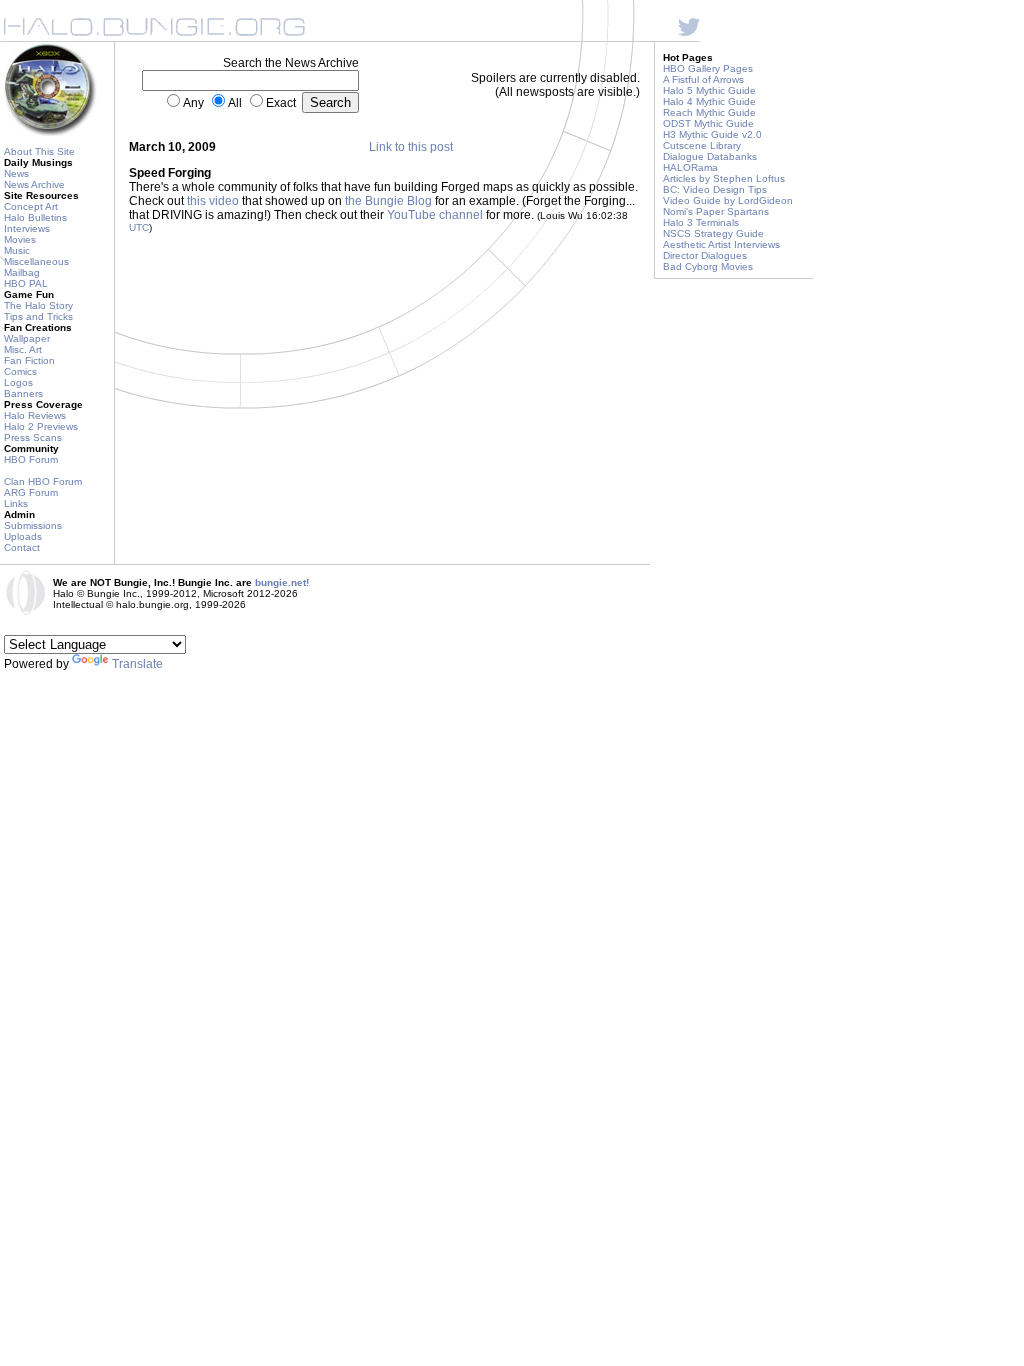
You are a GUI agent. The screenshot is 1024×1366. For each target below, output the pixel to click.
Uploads (23, 536)
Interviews (27, 228)
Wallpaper (27, 338)
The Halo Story (38, 305)
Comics (20, 371)
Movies (20, 239)
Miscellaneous (36, 261)
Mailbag (22, 272)
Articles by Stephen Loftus (724, 178)
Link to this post (411, 147)
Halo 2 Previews (41, 426)
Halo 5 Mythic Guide (709, 90)
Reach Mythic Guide (709, 112)
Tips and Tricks (38, 316)
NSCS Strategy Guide (713, 233)
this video (213, 201)
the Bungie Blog (388, 201)
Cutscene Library (702, 145)
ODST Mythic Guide (708, 123)
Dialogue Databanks (710, 156)
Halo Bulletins (35, 217)
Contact (22, 547)
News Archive (34, 184)
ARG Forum (31, 492)
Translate (137, 664)
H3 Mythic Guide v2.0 (712, 134)
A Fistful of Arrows (703, 79)
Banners (23, 393)
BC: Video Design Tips (715, 189)
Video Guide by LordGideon (728, 200)
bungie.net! (282, 582)
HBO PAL (26, 283)
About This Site (39, 151)
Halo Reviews (35, 415)
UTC (139, 227)
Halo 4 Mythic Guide (709, 101)
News (16, 173)
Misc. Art (23, 349)
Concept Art (31, 206)
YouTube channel (435, 215)
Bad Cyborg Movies (708, 266)
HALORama (690, 167)
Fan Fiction (29, 360)
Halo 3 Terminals (701, 222)
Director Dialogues (705, 255)
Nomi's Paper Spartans (716, 211)
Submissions (33, 525)
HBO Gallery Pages (708, 68)
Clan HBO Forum (43, 481)
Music (17, 250)
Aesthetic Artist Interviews (721, 244)
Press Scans (33, 437)
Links (16, 503)
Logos (18, 382)
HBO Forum (31, 459)
